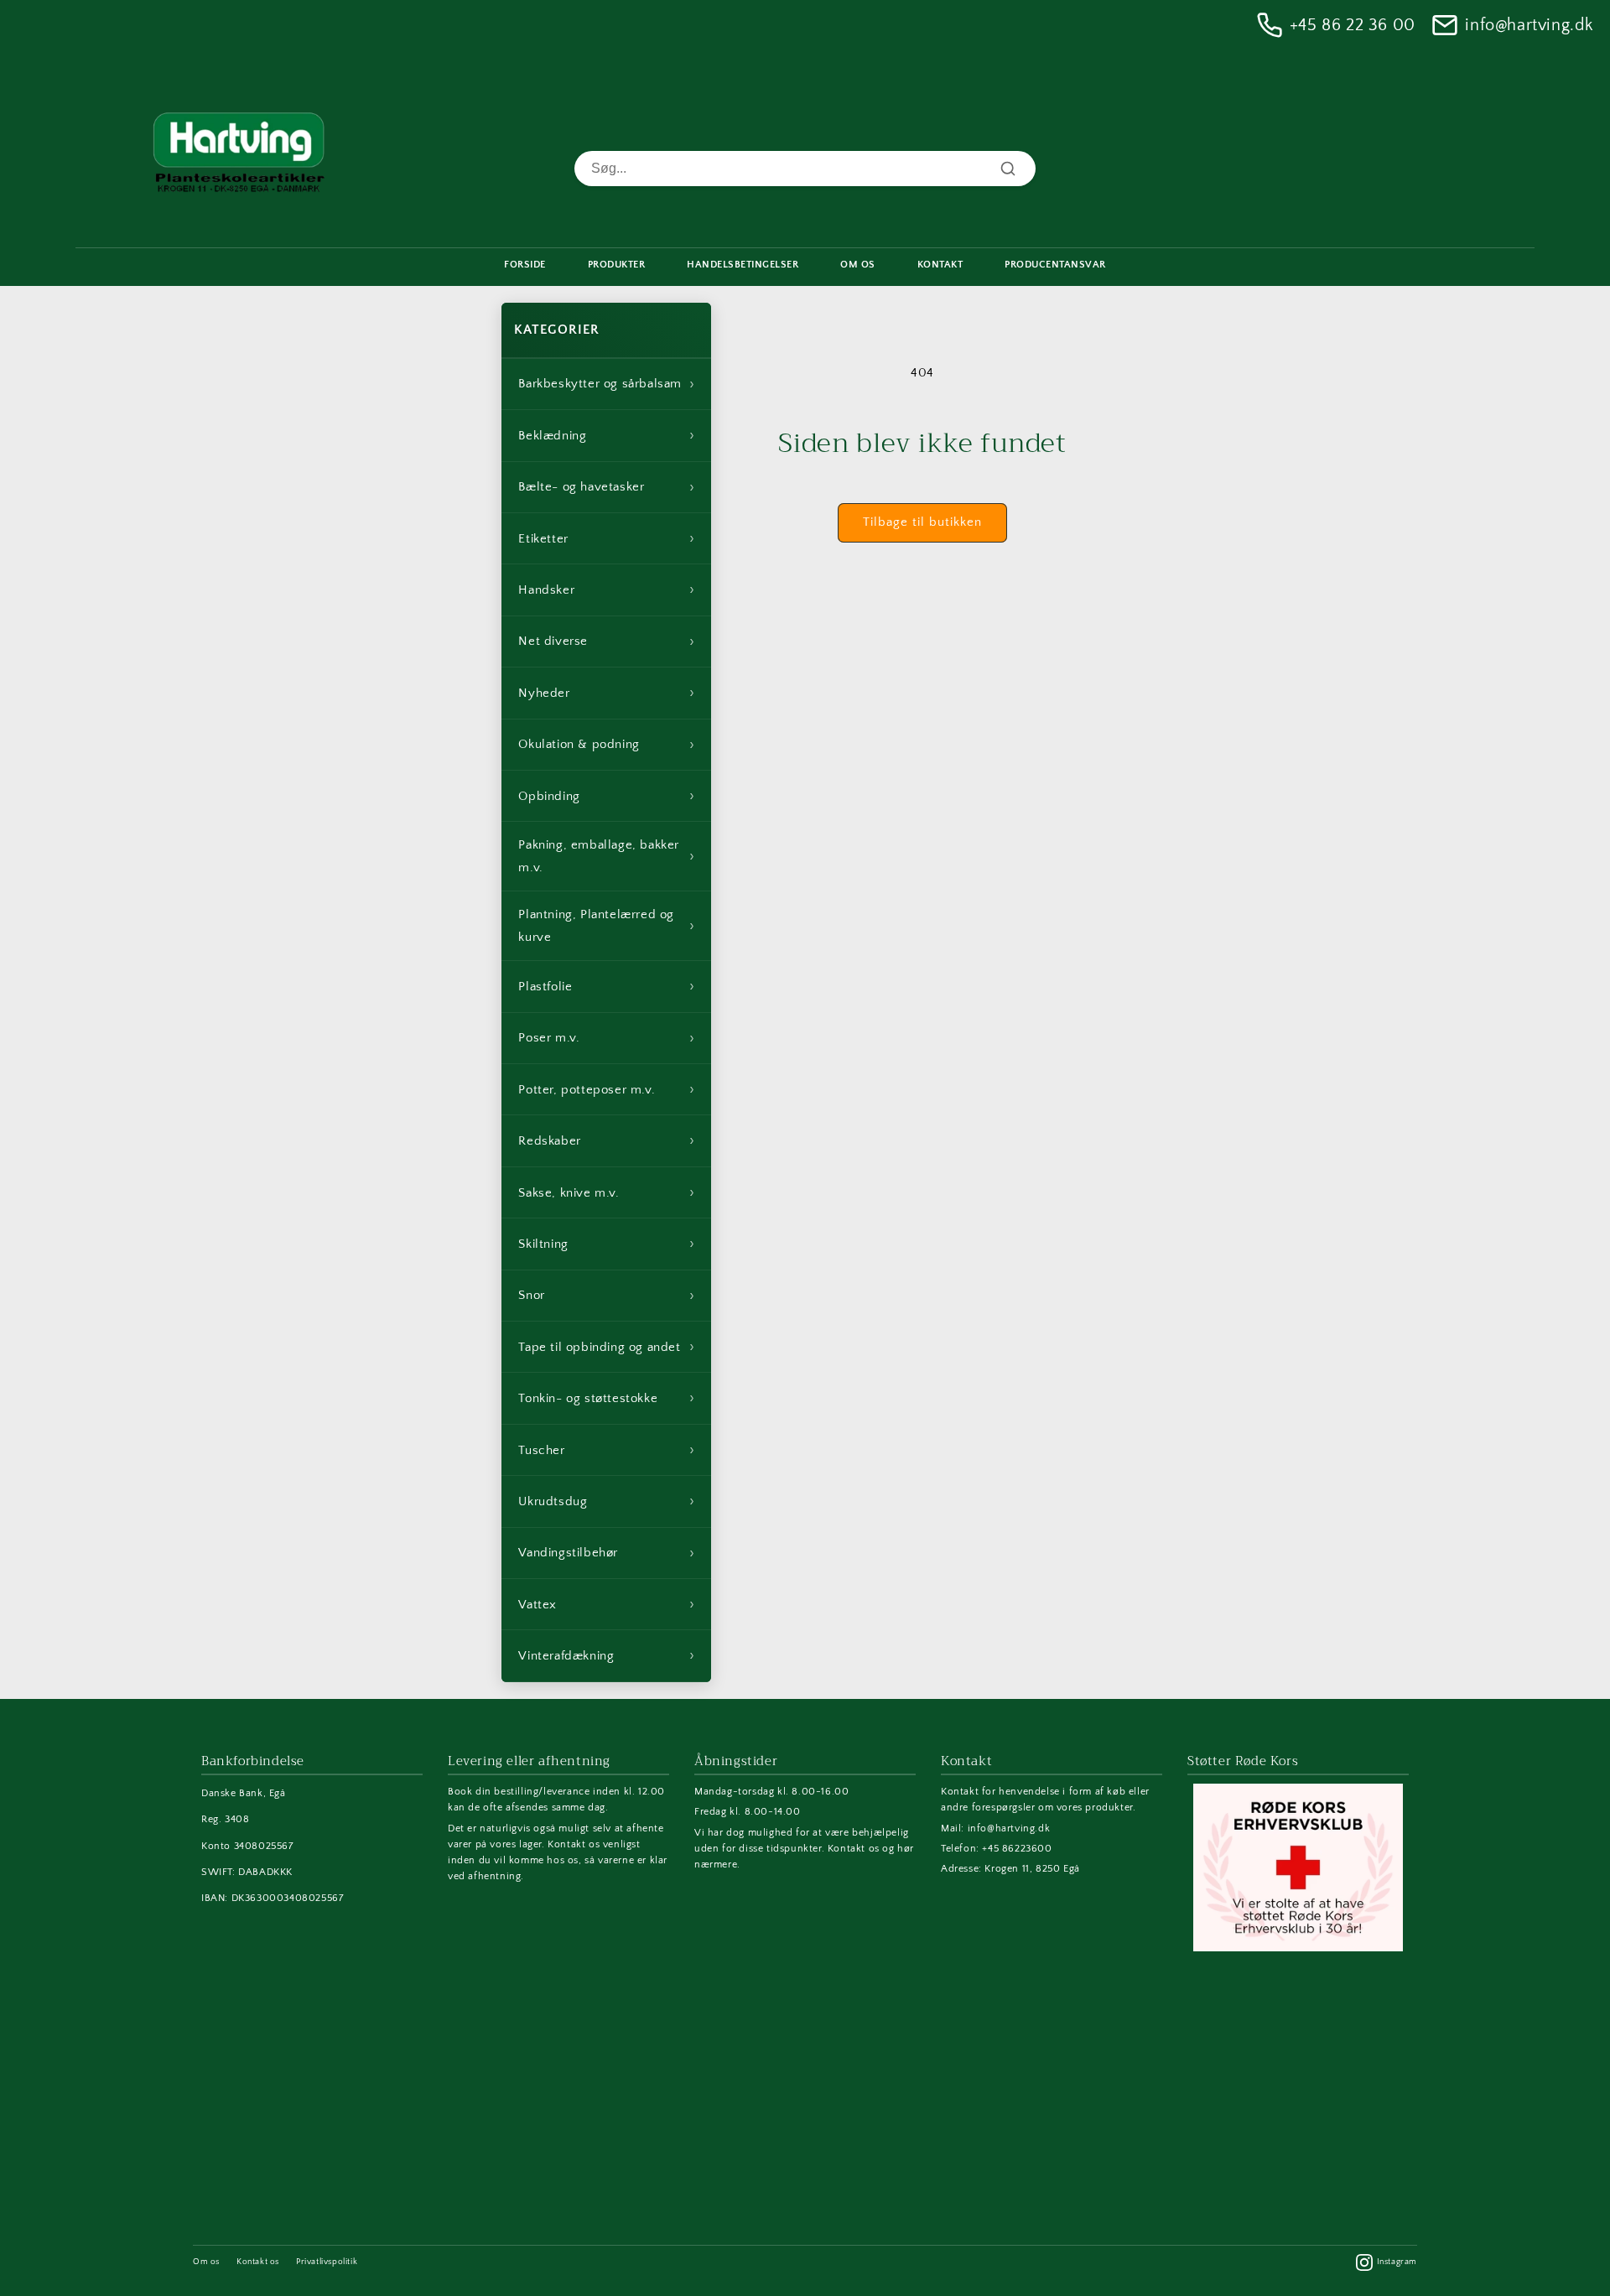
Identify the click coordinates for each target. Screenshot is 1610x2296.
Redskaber (606, 1140)
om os (858, 265)
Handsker (606, 590)
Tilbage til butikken (922, 522)
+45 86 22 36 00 (1353, 25)
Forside (525, 265)
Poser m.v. (606, 1038)
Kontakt (940, 265)
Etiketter (606, 538)
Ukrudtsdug (606, 1501)
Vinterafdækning (606, 1655)
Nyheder (606, 693)
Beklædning (606, 435)
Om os (206, 2262)
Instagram (1397, 2262)
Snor (606, 1296)
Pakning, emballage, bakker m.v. (606, 856)
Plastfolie (606, 986)
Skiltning (606, 1244)
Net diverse (606, 642)
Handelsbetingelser (743, 265)
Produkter (617, 265)
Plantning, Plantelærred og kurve (606, 926)
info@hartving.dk (1529, 25)
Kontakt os (258, 2262)
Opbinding (606, 796)
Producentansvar (1055, 265)
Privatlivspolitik (327, 2262)
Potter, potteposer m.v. (606, 1089)
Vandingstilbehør (606, 1553)
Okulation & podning (606, 745)
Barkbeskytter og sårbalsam (606, 384)
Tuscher (606, 1450)
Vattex (606, 1604)
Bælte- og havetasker (606, 487)
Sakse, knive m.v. (606, 1192)
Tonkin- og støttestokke (606, 1398)
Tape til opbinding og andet (606, 1347)
